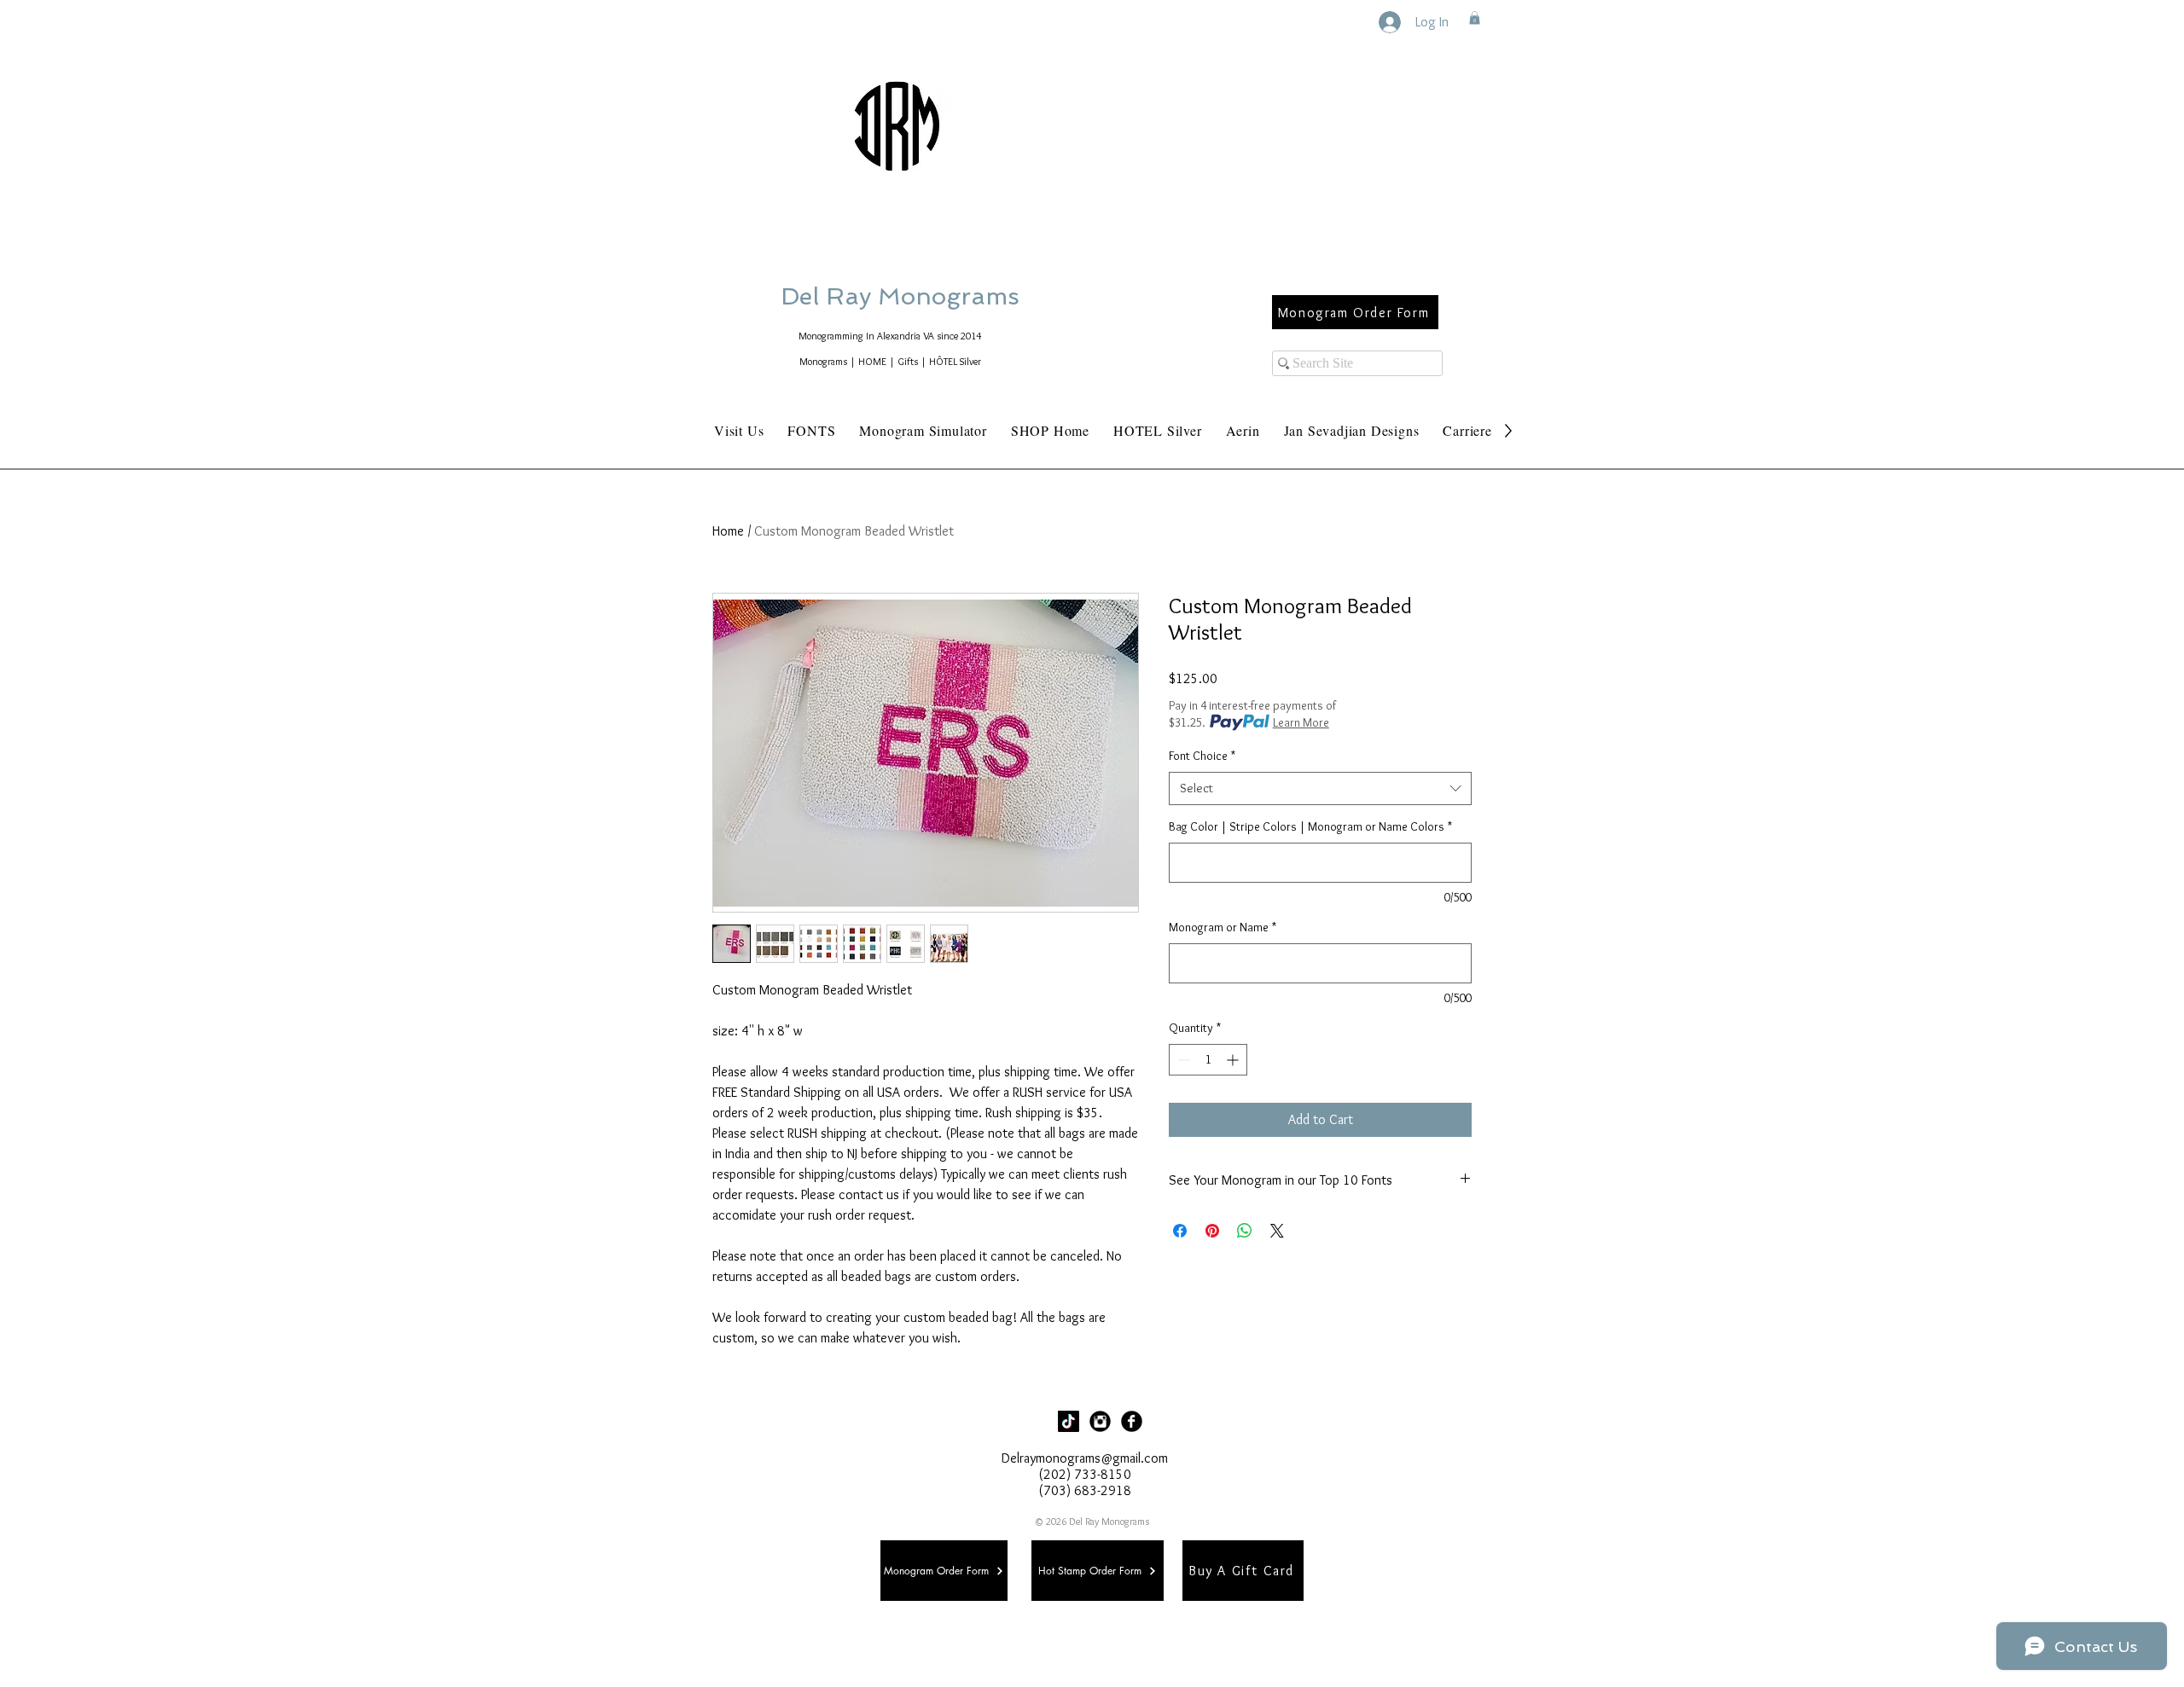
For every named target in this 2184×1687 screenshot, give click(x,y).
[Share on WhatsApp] (1245, 1231)
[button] (1475, 18)
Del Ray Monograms (955, 296)
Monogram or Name (1223, 927)
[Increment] (1234, 1060)
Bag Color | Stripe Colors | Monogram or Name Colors (1310, 826)
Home (728, 531)
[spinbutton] (1208, 1060)
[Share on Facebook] (1180, 1231)
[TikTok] (1069, 1421)
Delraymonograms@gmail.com (1085, 1458)
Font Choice (1202, 756)
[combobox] (1320, 788)
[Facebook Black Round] (1132, 1421)
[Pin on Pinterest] (1212, 1231)
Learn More (1301, 722)
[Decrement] (1182, 1060)
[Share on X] (1277, 1231)
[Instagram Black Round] (1100, 1421)
